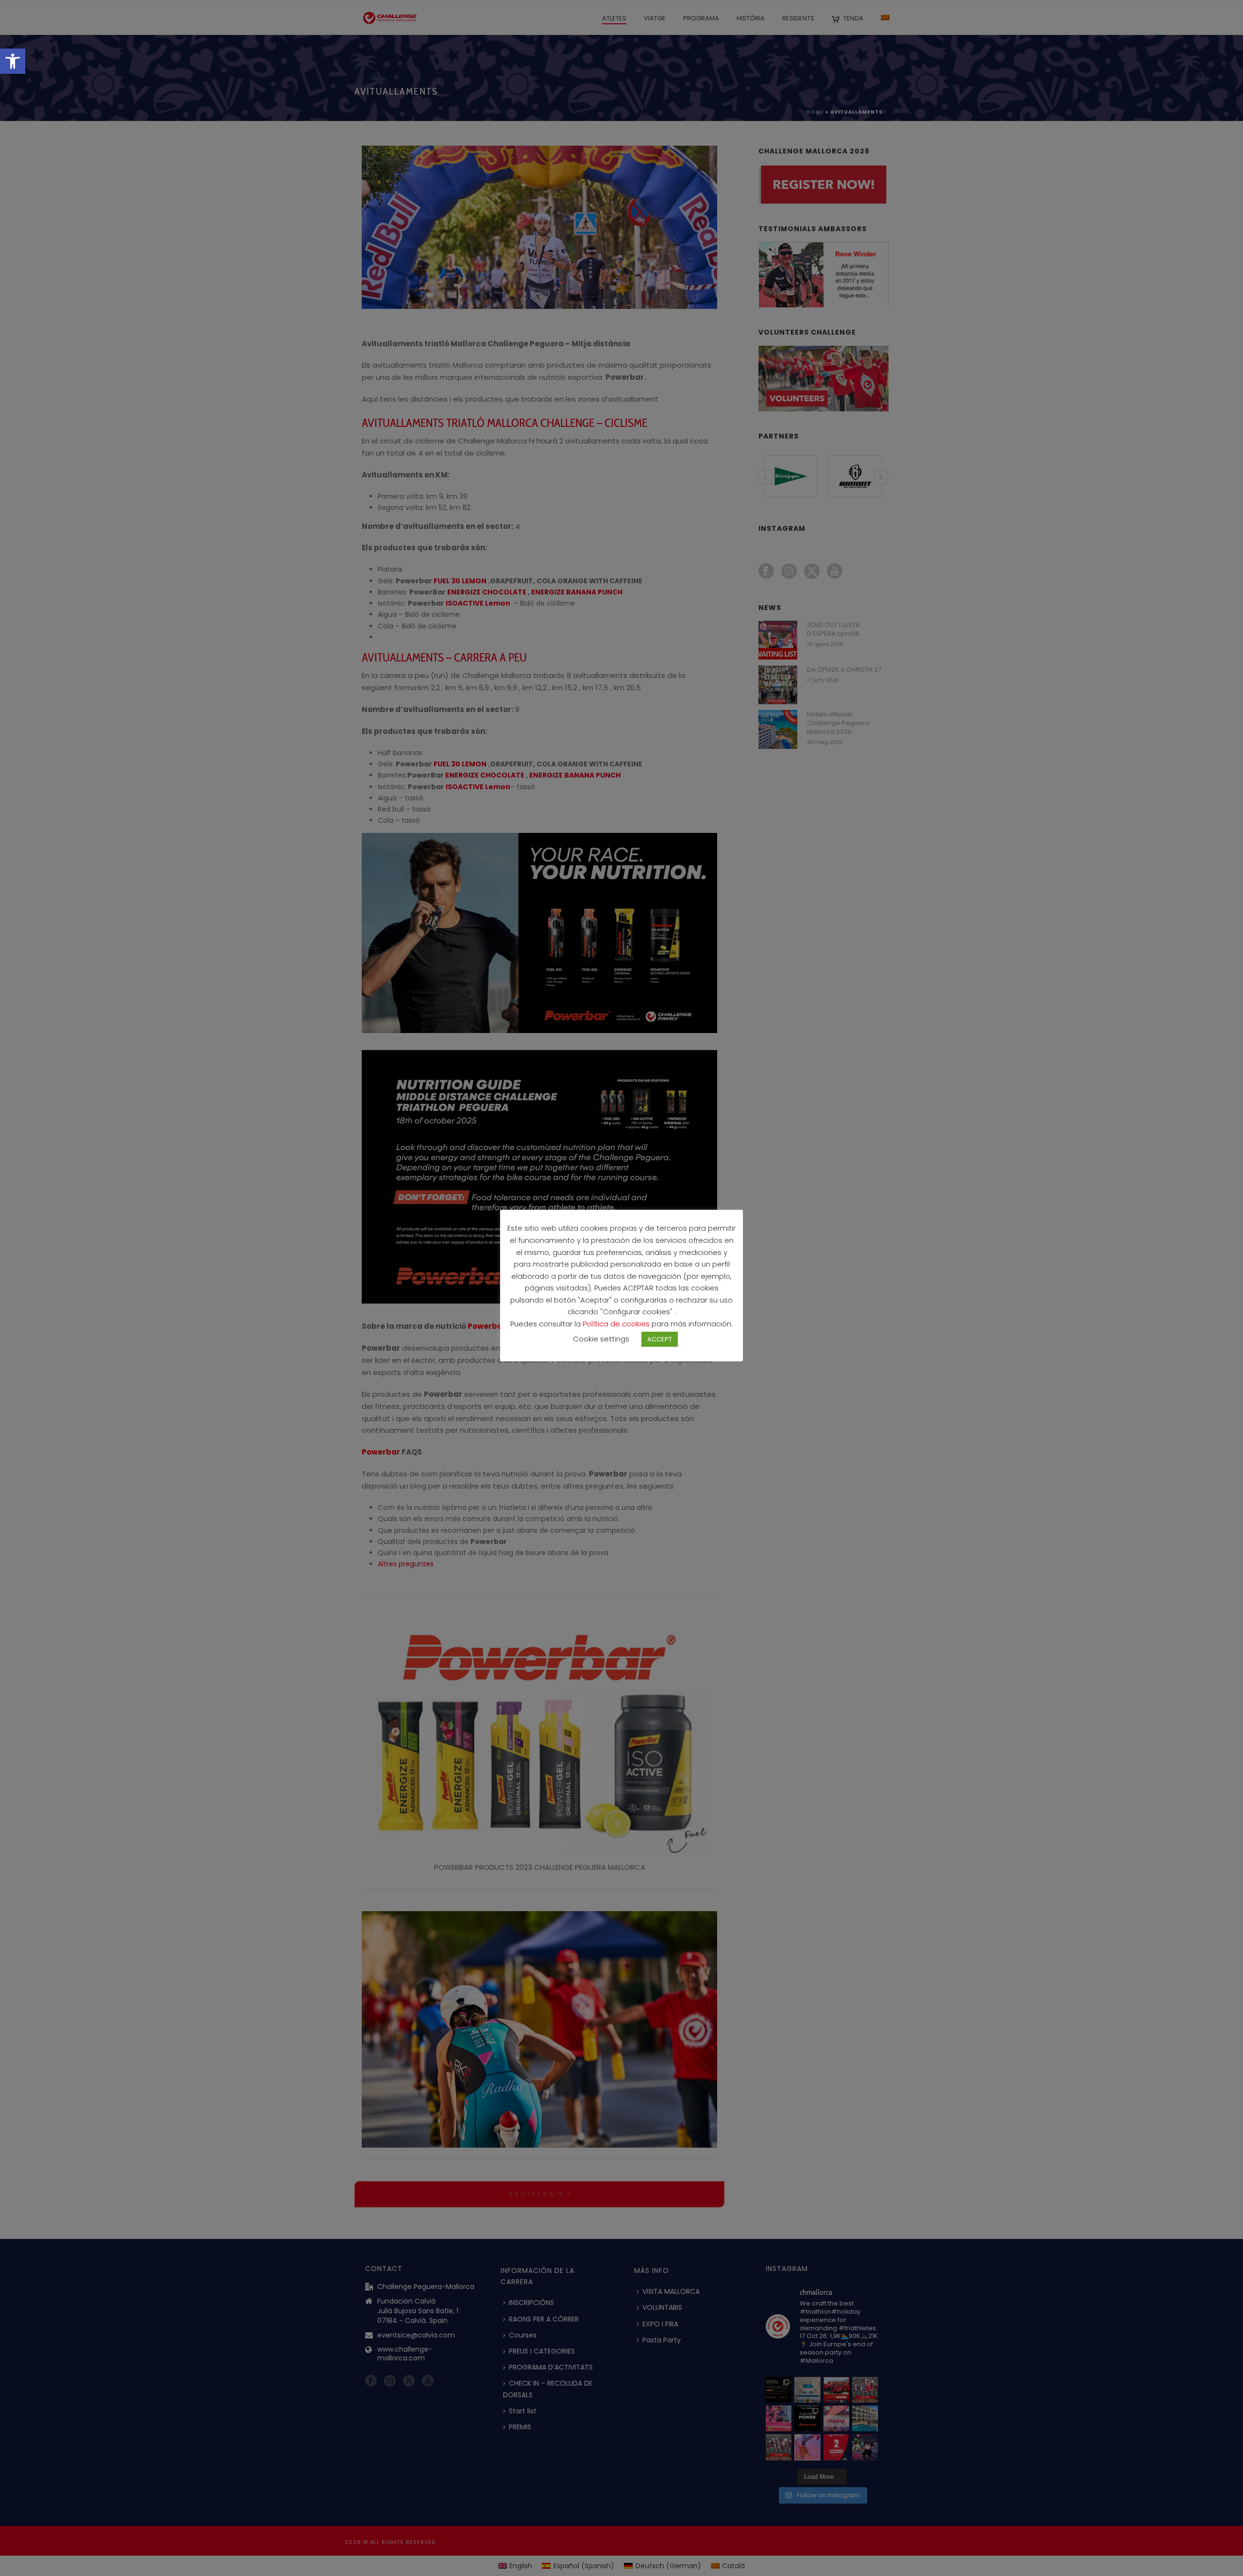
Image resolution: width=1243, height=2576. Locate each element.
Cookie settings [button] (601, 1339)
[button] (13, 61)
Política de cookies (617, 1324)
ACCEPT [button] (660, 1339)
